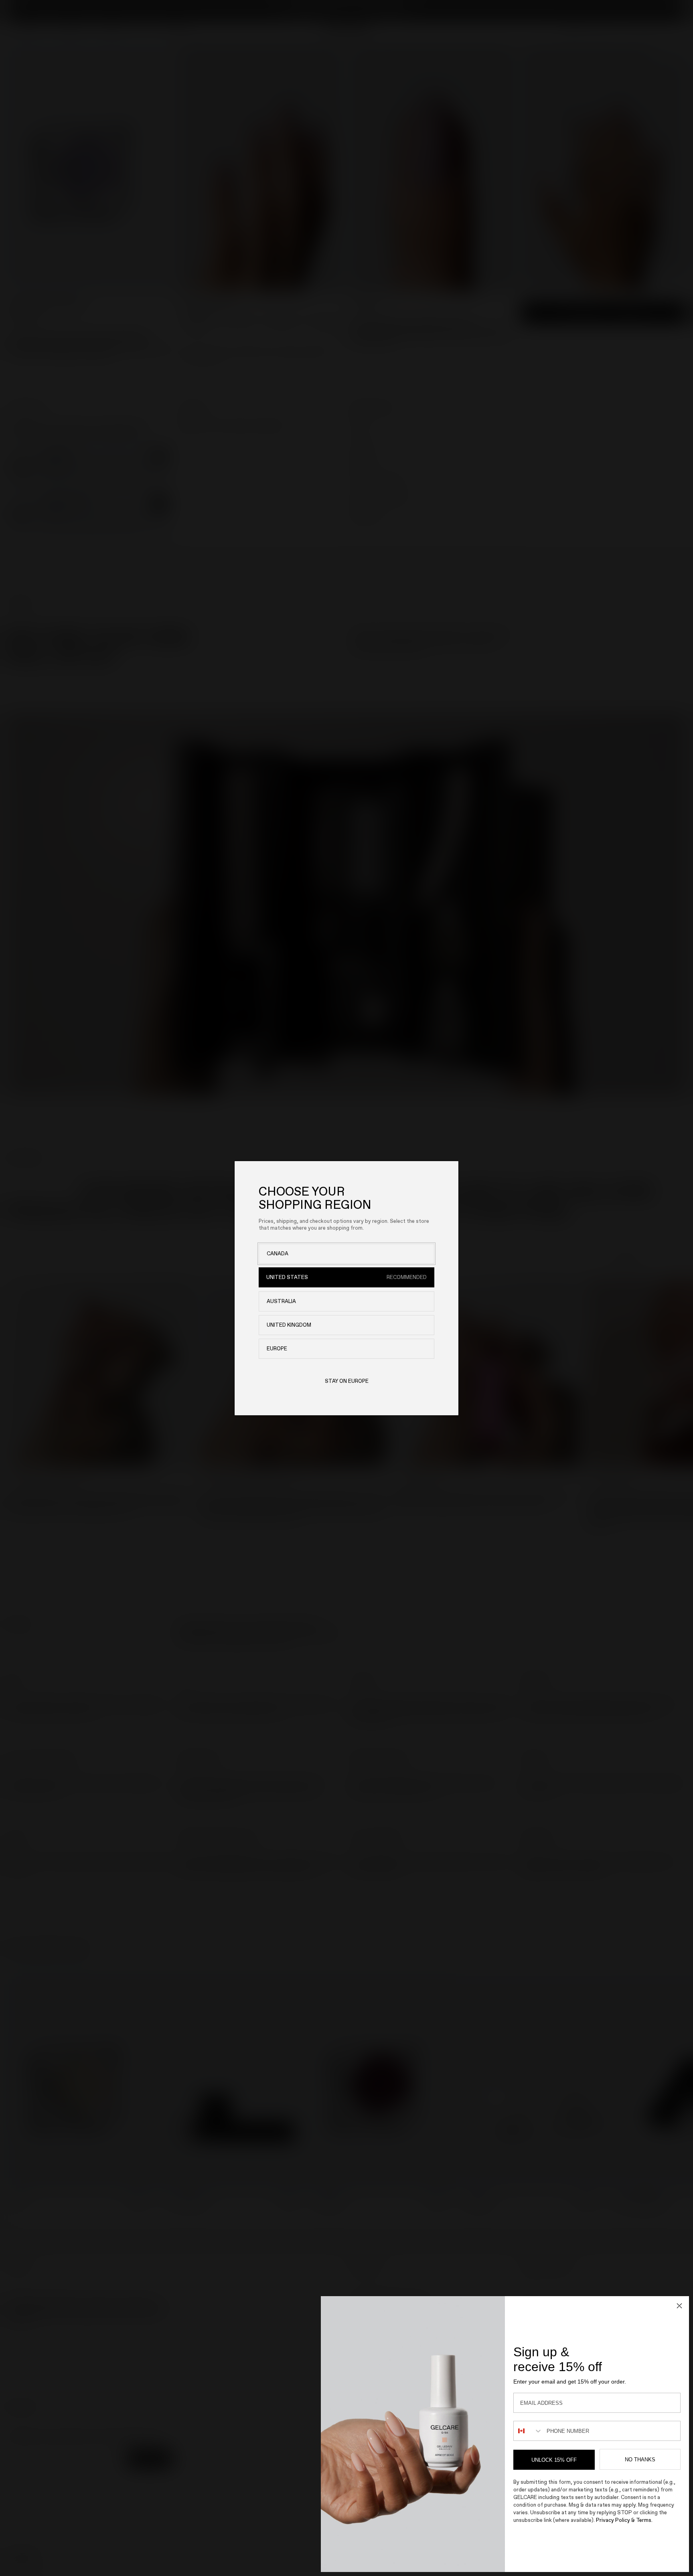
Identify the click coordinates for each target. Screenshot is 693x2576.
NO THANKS (640, 2460)
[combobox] (528, 2431)
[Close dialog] (679, 2306)
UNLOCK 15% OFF (554, 2460)
